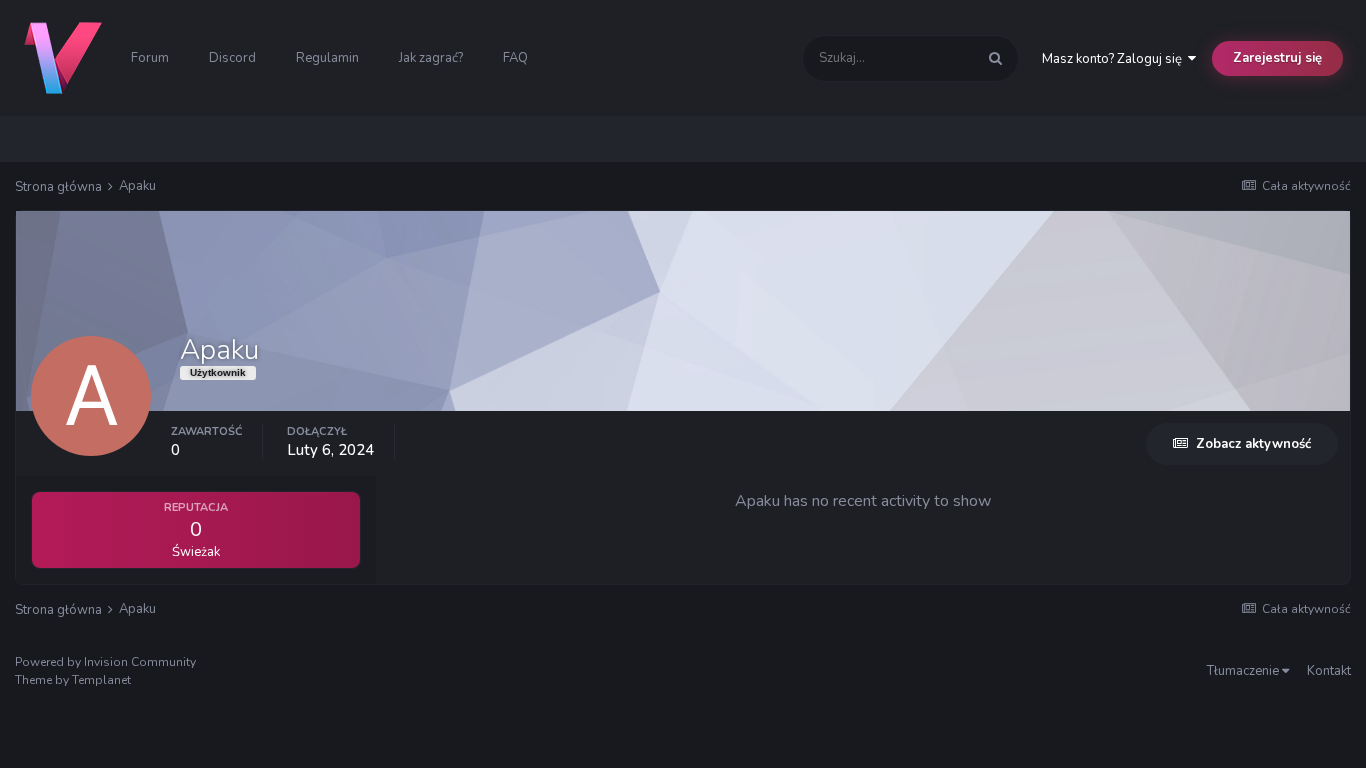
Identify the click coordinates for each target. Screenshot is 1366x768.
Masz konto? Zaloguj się (1115, 59)
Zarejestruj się (1277, 58)
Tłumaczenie (1244, 671)
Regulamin (327, 58)
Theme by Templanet (73, 680)
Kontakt (1329, 671)
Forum (150, 58)
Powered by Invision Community (105, 662)
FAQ (515, 58)
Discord (232, 58)
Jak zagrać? (431, 58)
